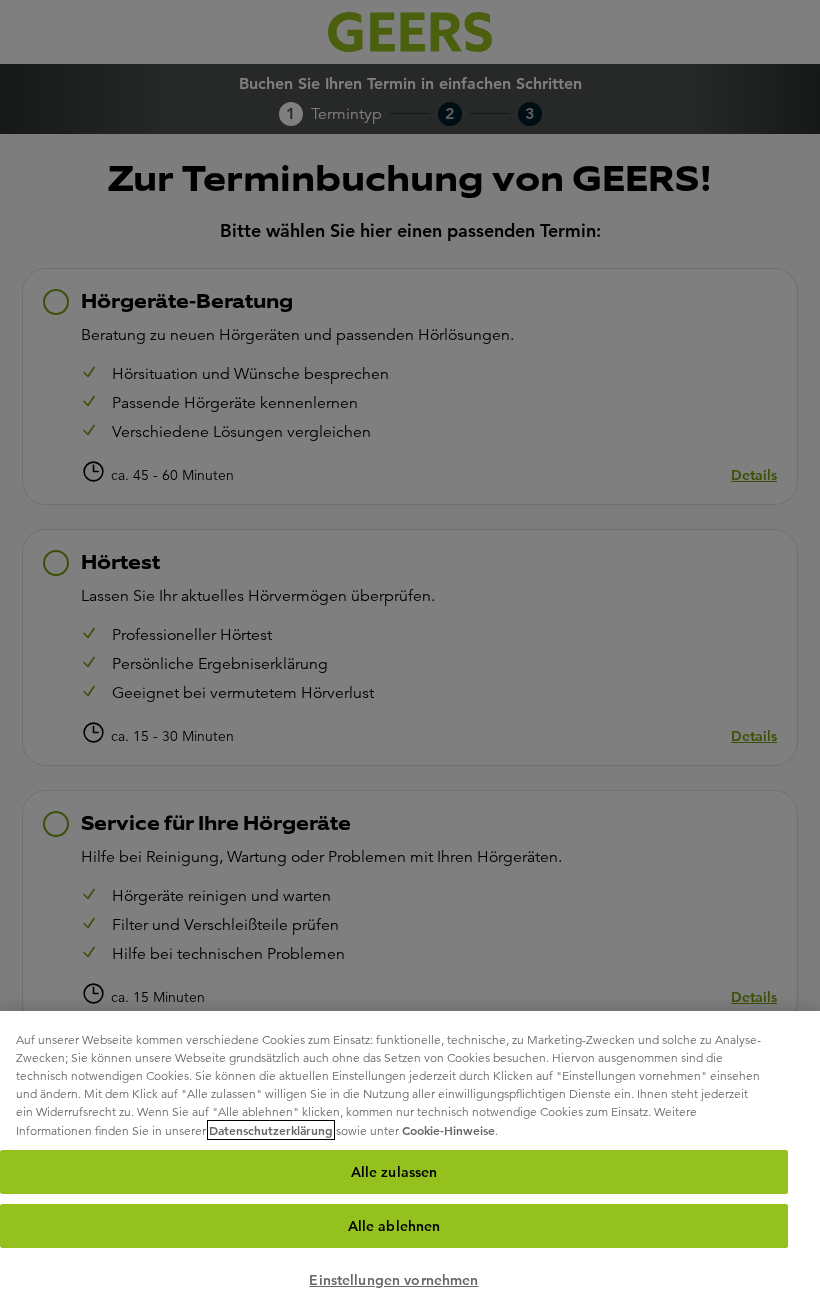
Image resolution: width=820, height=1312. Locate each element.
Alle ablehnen (394, 1226)
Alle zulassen (394, 1172)
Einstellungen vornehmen (393, 1280)
